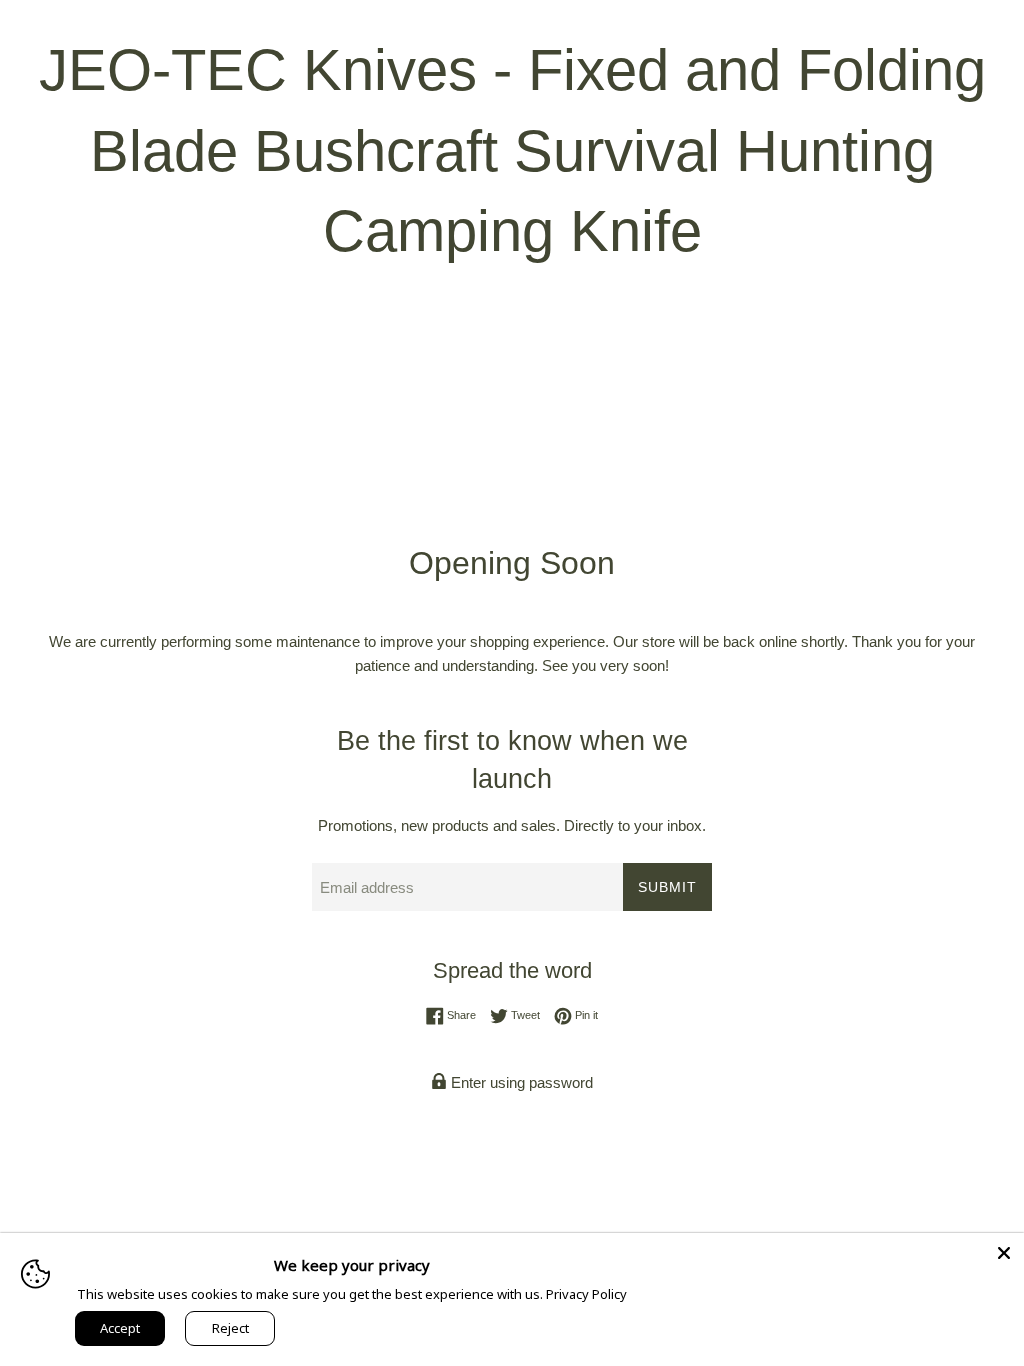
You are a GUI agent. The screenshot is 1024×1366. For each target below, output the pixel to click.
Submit (667, 887)
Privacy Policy (586, 1294)
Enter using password (520, 1082)
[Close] (1004, 1253)
